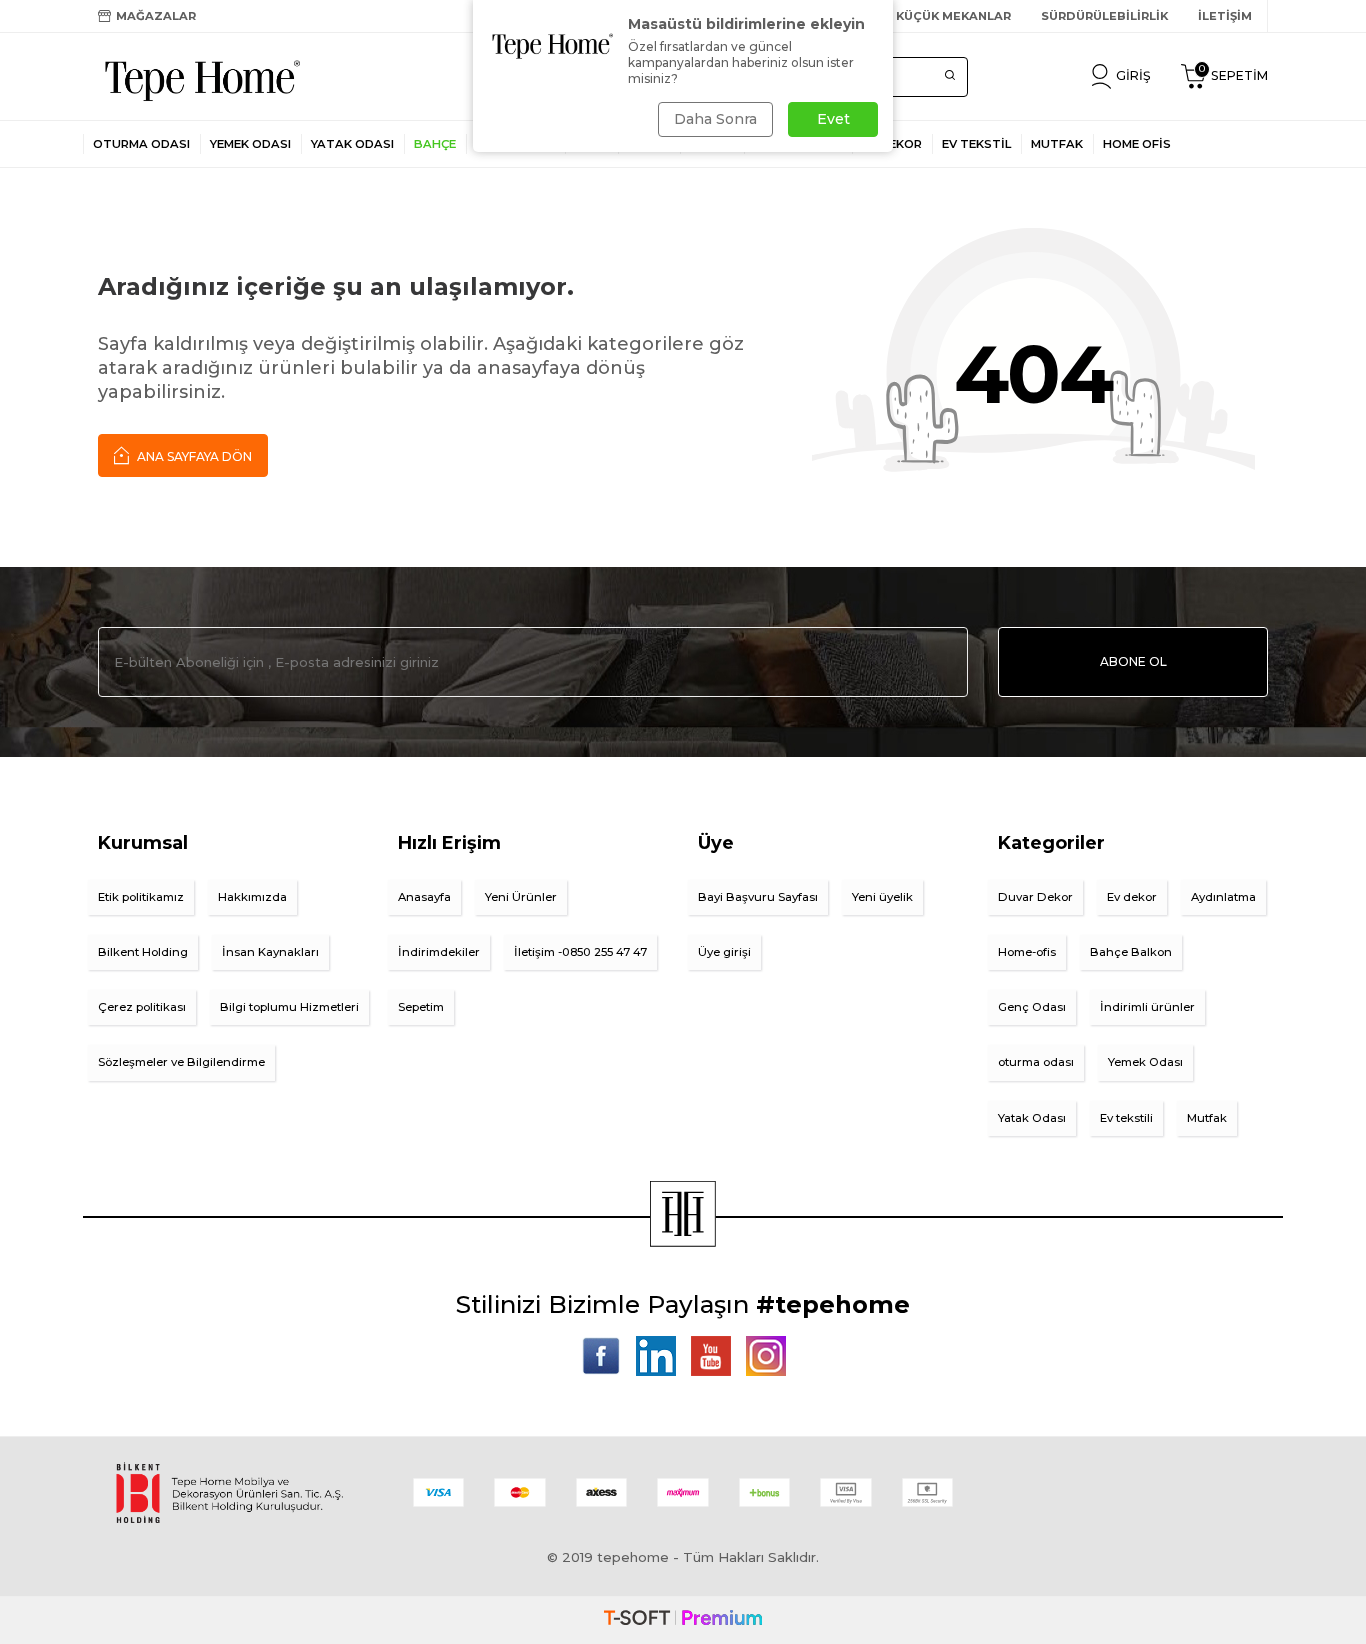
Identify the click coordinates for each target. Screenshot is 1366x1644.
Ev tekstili (1126, 1118)
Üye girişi (724, 952)
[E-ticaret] (683, 1620)
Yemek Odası (250, 144)
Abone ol (1133, 661)
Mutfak (1207, 1118)
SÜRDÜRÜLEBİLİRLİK (1104, 16)
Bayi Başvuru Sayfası (758, 897)
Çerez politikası (142, 1007)
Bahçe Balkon (1131, 952)
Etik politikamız (141, 897)
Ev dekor (1132, 897)
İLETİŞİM (1225, 16)
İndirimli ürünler (1147, 1007)
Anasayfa (424, 897)
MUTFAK (1057, 144)
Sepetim (421, 1007)
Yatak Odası (352, 144)
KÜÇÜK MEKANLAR (953, 16)
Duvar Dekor (1035, 897)
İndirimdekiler (439, 952)
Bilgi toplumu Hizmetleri (289, 1007)
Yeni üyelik (882, 897)
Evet (833, 119)
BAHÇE (435, 144)
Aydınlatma (1223, 897)
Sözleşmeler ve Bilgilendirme (181, 1062)
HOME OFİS (1137, 144)
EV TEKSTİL (976, 144)
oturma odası (1036, 1062)
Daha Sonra (715, 119)
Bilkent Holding (143, 952)
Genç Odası (1032, 1007)
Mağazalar (156, 16)
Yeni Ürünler (521, 897)
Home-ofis (1027, 952)
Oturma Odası (141, 144)
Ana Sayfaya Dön (193, 456)
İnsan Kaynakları (270, 952)
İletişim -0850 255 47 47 (580, 952)
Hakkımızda (252, 897)
